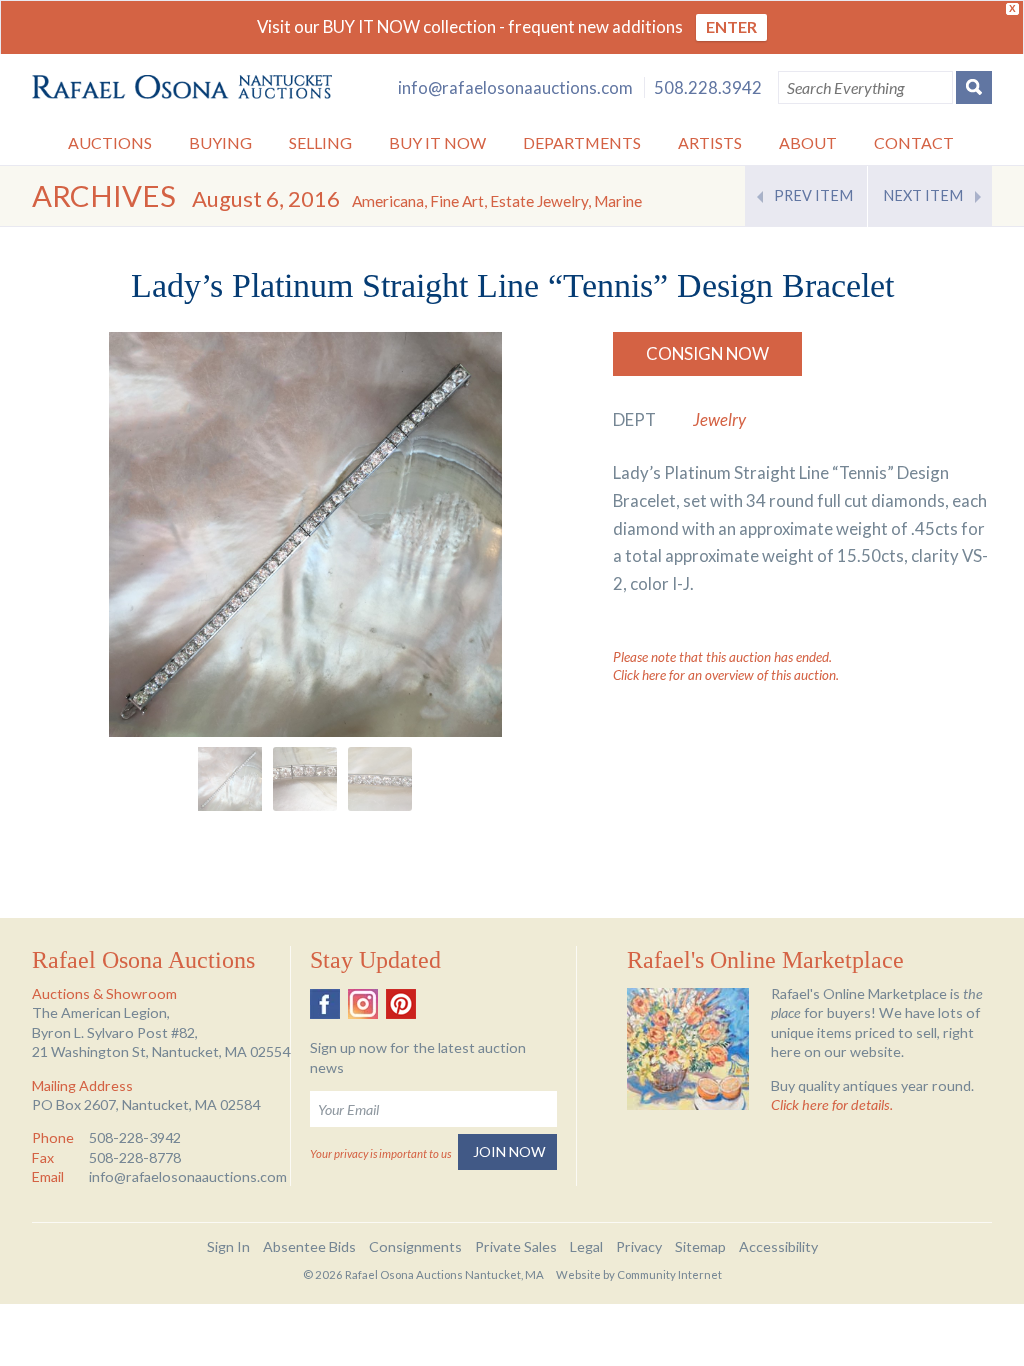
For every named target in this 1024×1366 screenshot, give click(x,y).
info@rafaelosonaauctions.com (515, 87)
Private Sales (516, 1246)
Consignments (415, 1246)
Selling (320, 142)
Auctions (110, 142)
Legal (586, 1246)
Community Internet (669, 1274)
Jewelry (719, 419)
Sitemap (700, 1246)
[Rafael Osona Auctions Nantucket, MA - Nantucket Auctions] (182, 87)
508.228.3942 (708, 87)
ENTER (731, 26)
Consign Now (707, 353)
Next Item (923, 195)
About (808, 142)
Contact (914, 142)
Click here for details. (832, 1104)
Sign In (228, 1246)
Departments (582, 142)
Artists (710, 142)
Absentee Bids (309, 1246)
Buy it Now (437, 142)
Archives (104, 195)
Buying (220, 142)
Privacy (639, 1246)
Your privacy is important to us (380, 1153)
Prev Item (813, 195)
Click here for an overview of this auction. (726, 675)
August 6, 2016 (417, 198)
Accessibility (778, 1246)
